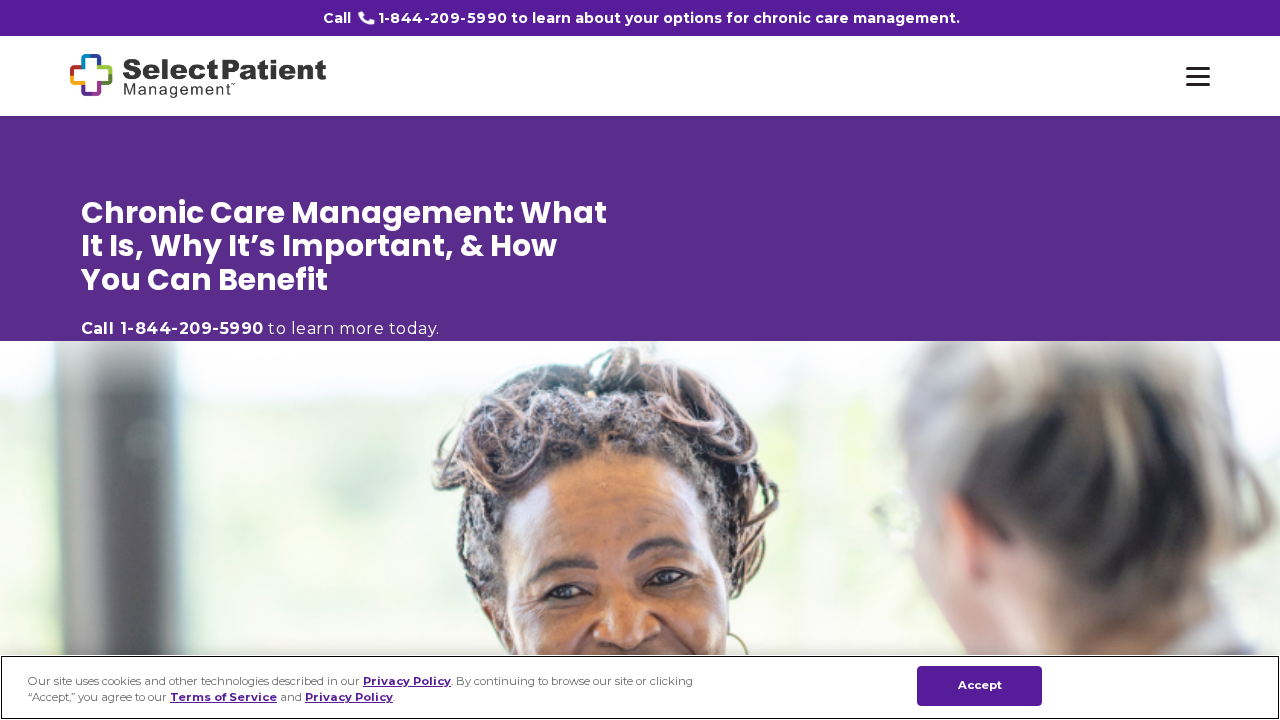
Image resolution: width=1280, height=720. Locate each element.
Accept (980, 685)
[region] (640, 687)
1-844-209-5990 (443, 18)
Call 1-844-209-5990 (172, 328)
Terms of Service (223, 698)
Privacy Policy (407, 680)
